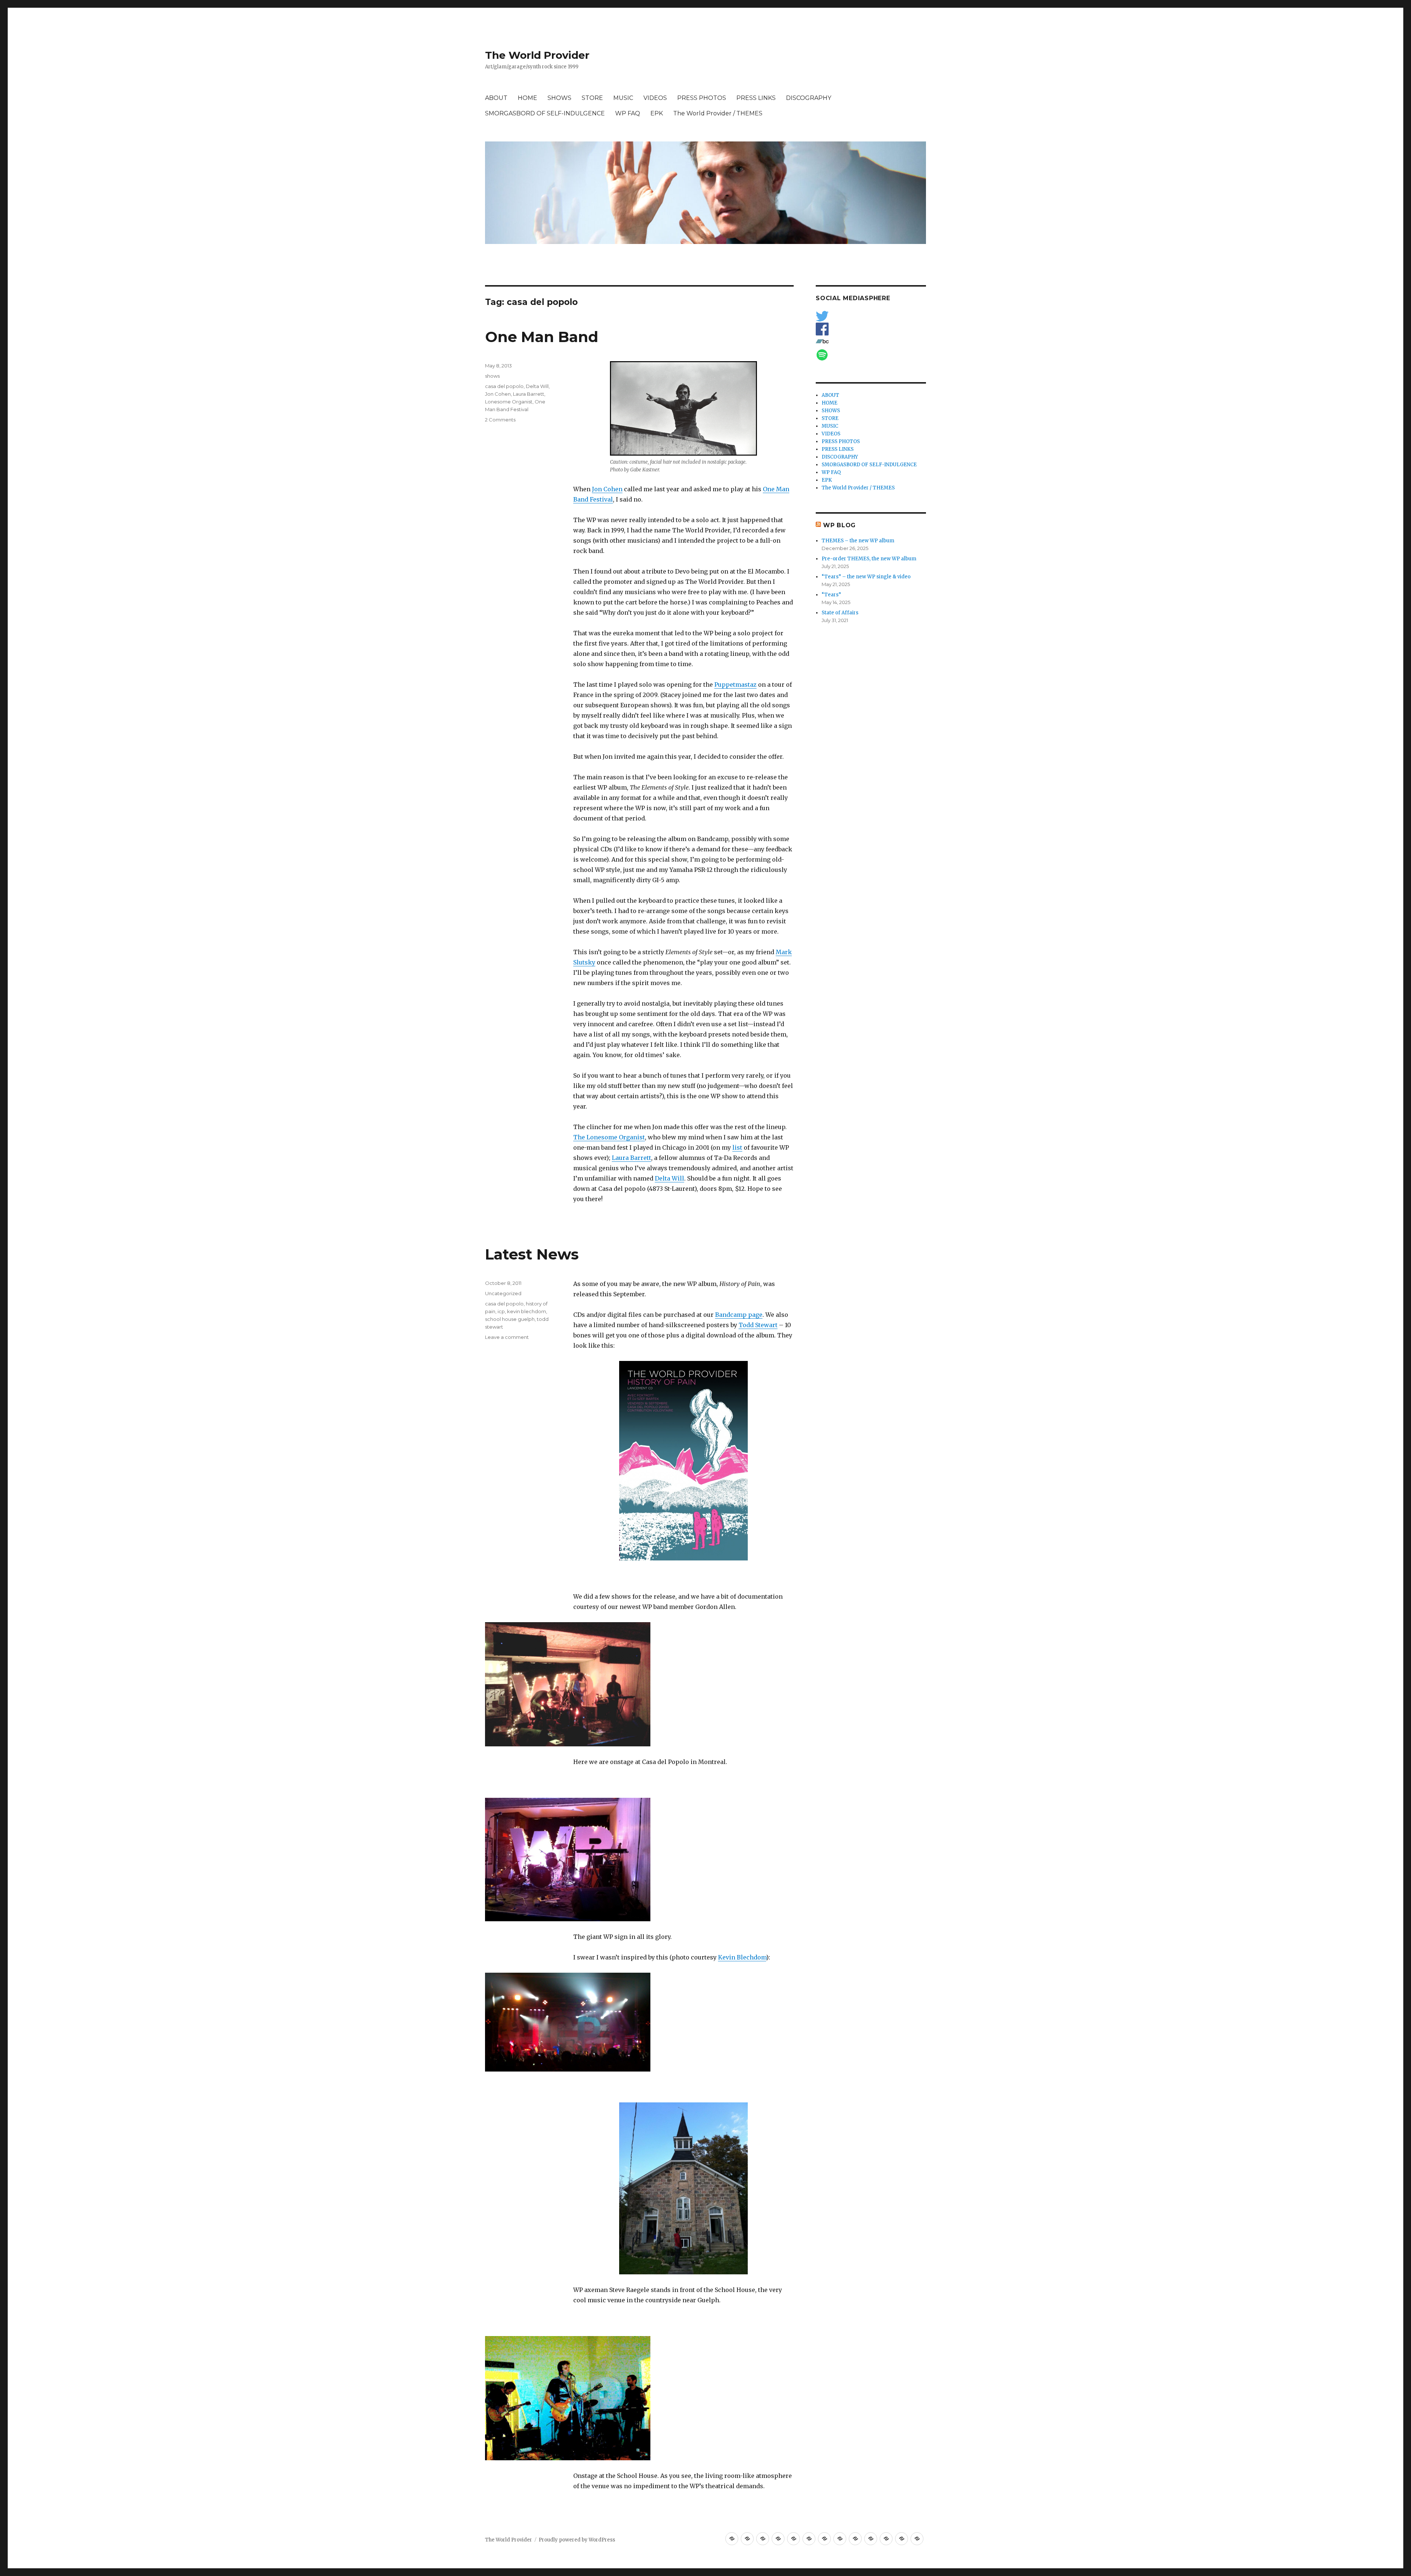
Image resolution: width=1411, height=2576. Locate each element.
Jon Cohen (607, 489)
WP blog (839, 525)
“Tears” (831, 595)
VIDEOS (655, 98)
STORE (592, 98)
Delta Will (669, 1178)
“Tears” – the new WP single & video (866, 577)
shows (492, 376)
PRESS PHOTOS (702, 98)
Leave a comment (507, 1337)
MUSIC (623, 98)
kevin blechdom (527, 1311)
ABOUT (496, 98)
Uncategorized (503, 1293)
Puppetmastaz (735, 685)
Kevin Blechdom (742, 1957)
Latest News (532, 1254)
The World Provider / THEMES (718, 113)
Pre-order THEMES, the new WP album (869, 559)
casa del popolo (504, 386)
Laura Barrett (631, 1158)
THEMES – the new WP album (858, 541)
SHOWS (559, 98)
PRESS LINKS (756, 98)
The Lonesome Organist (609, 1137)
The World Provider (537, 55)
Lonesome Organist (509, 402)
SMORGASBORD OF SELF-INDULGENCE (545, 113)
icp (501, 1311)
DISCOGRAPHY (809, 98)
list (737, 1147)
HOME (527, 98)
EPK (657, 113)
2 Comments (500, 420)
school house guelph (510, 1319)
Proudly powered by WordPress (577, 2540)
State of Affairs (840, 613)
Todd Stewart (758, 1325)
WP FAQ (628, 113)
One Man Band (542, 337)
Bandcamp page (739, 1315)
